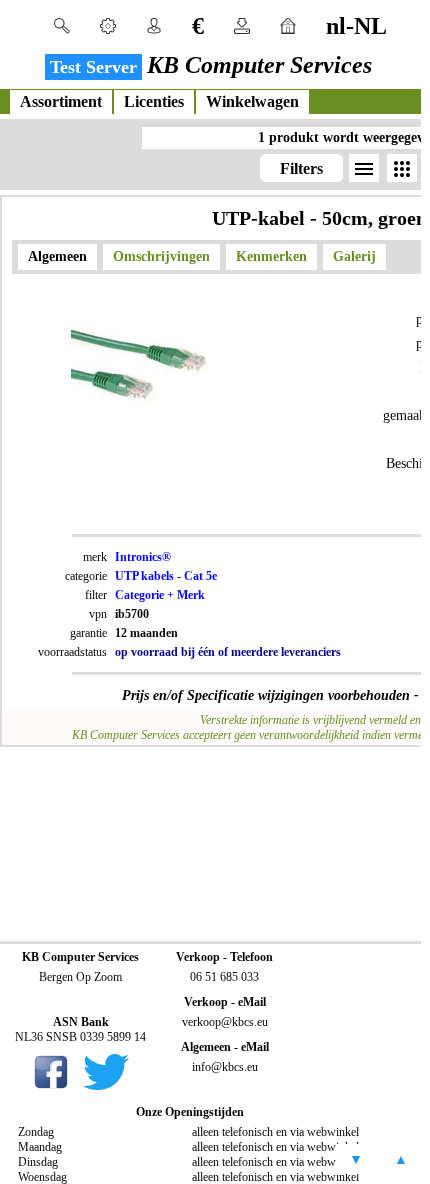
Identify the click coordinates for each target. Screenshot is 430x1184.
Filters (301, 168)
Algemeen (57, 256)
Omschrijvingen (161, 256)
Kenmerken (271, 256)
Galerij (354, 256)
